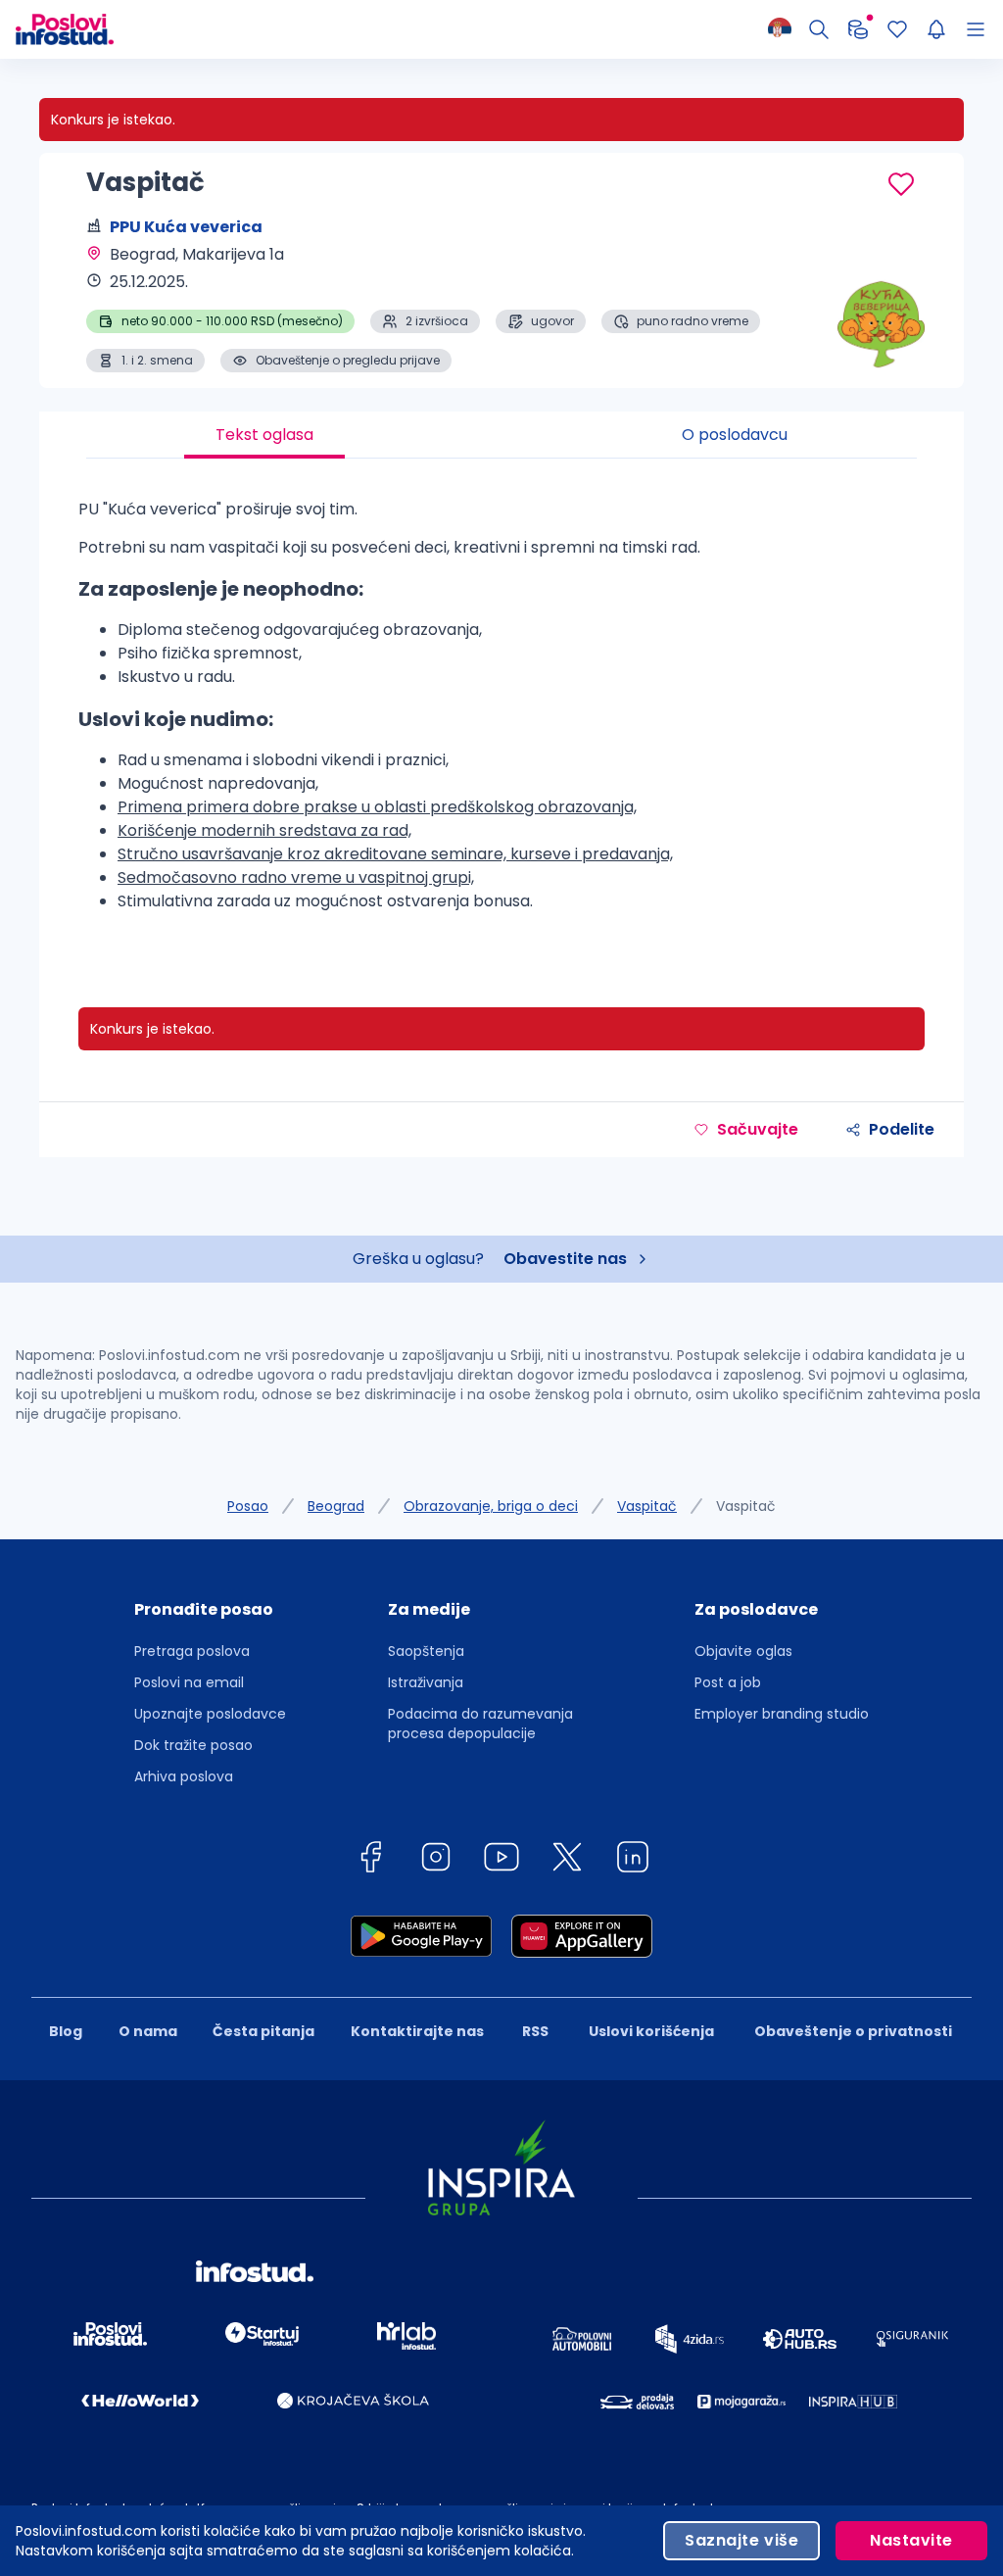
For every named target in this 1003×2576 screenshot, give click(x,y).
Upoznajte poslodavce (210, 1714)
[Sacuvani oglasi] (897, 29)
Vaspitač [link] (746, 1506)
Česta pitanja (263, 2031)
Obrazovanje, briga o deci (491, 1506)
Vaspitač (647, 1506)
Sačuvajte (758, 1129)
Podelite (902, 1129)
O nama (148, 2031)
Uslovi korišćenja (651, 2031)
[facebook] (370, 1860)
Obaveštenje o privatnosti (853, 2031)
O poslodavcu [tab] (735, 435)
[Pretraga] (819, 29)
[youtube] (501, 1860)
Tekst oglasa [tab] (264, 435)
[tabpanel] (501, 713)
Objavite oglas (743, 1651)
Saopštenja (426, 1651)
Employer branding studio (782, 1714)
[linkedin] (633, 1860)
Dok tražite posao (193, 1745)
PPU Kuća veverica (186, 227)
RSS (535, 2031)
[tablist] (501, 435)
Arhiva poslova (184, 1776)
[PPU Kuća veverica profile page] (866, 323)
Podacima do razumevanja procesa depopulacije (480, 1724)
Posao (248, 1506)
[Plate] (858, 29)
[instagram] (436, 1860)
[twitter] (567, 1860)
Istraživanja (426, 1682)
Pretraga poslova (192, 1651)
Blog (66, 2031)
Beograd (336, 1506)
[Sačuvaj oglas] (901, 184)
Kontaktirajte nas (417, 2031)
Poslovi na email (189, 1682)
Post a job (728, 1682)
